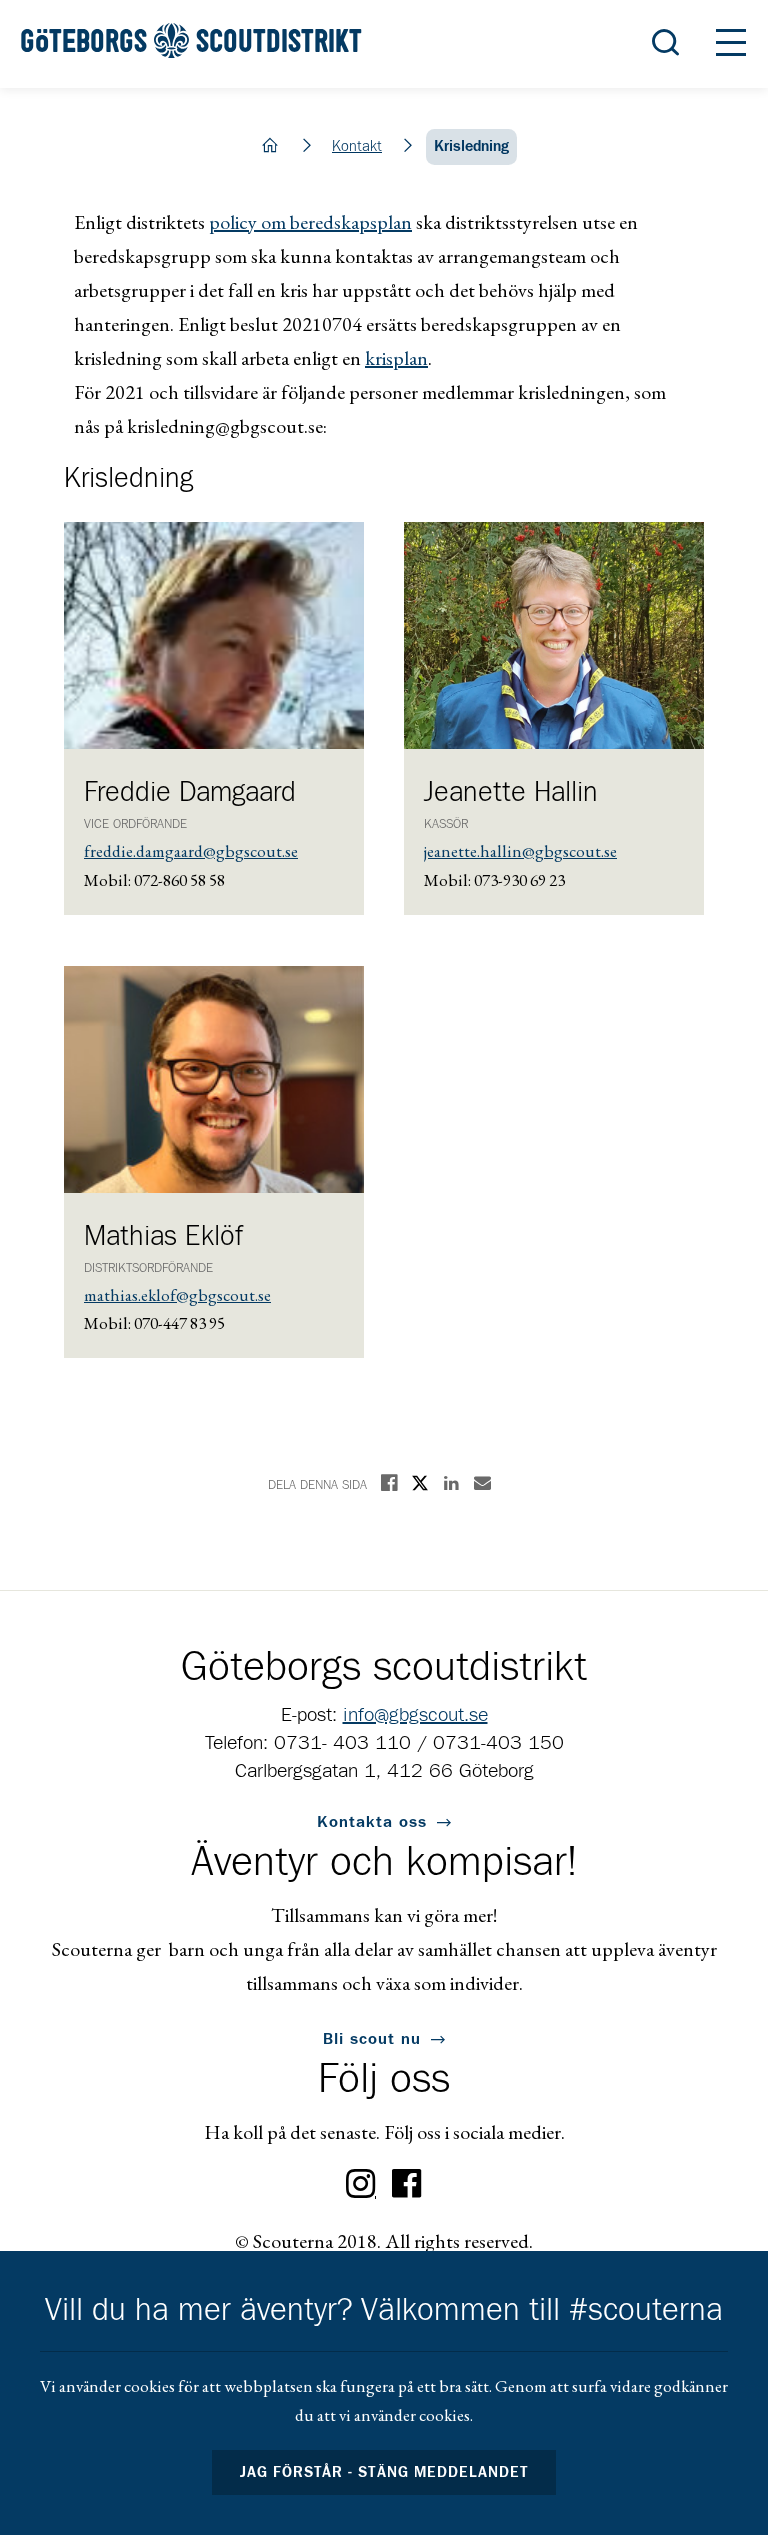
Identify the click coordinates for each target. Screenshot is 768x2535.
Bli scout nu (372, 2039)
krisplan (396, 358)
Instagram (361, 2184)
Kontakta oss (372, 1822)
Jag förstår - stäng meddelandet (384, 2472)
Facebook (407, 2184)
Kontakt (357, 146)
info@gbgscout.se (415, 1715)
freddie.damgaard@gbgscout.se (191, 851)
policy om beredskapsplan (310, 222)
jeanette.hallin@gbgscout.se (520, 851)
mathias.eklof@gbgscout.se (177, 1295)
